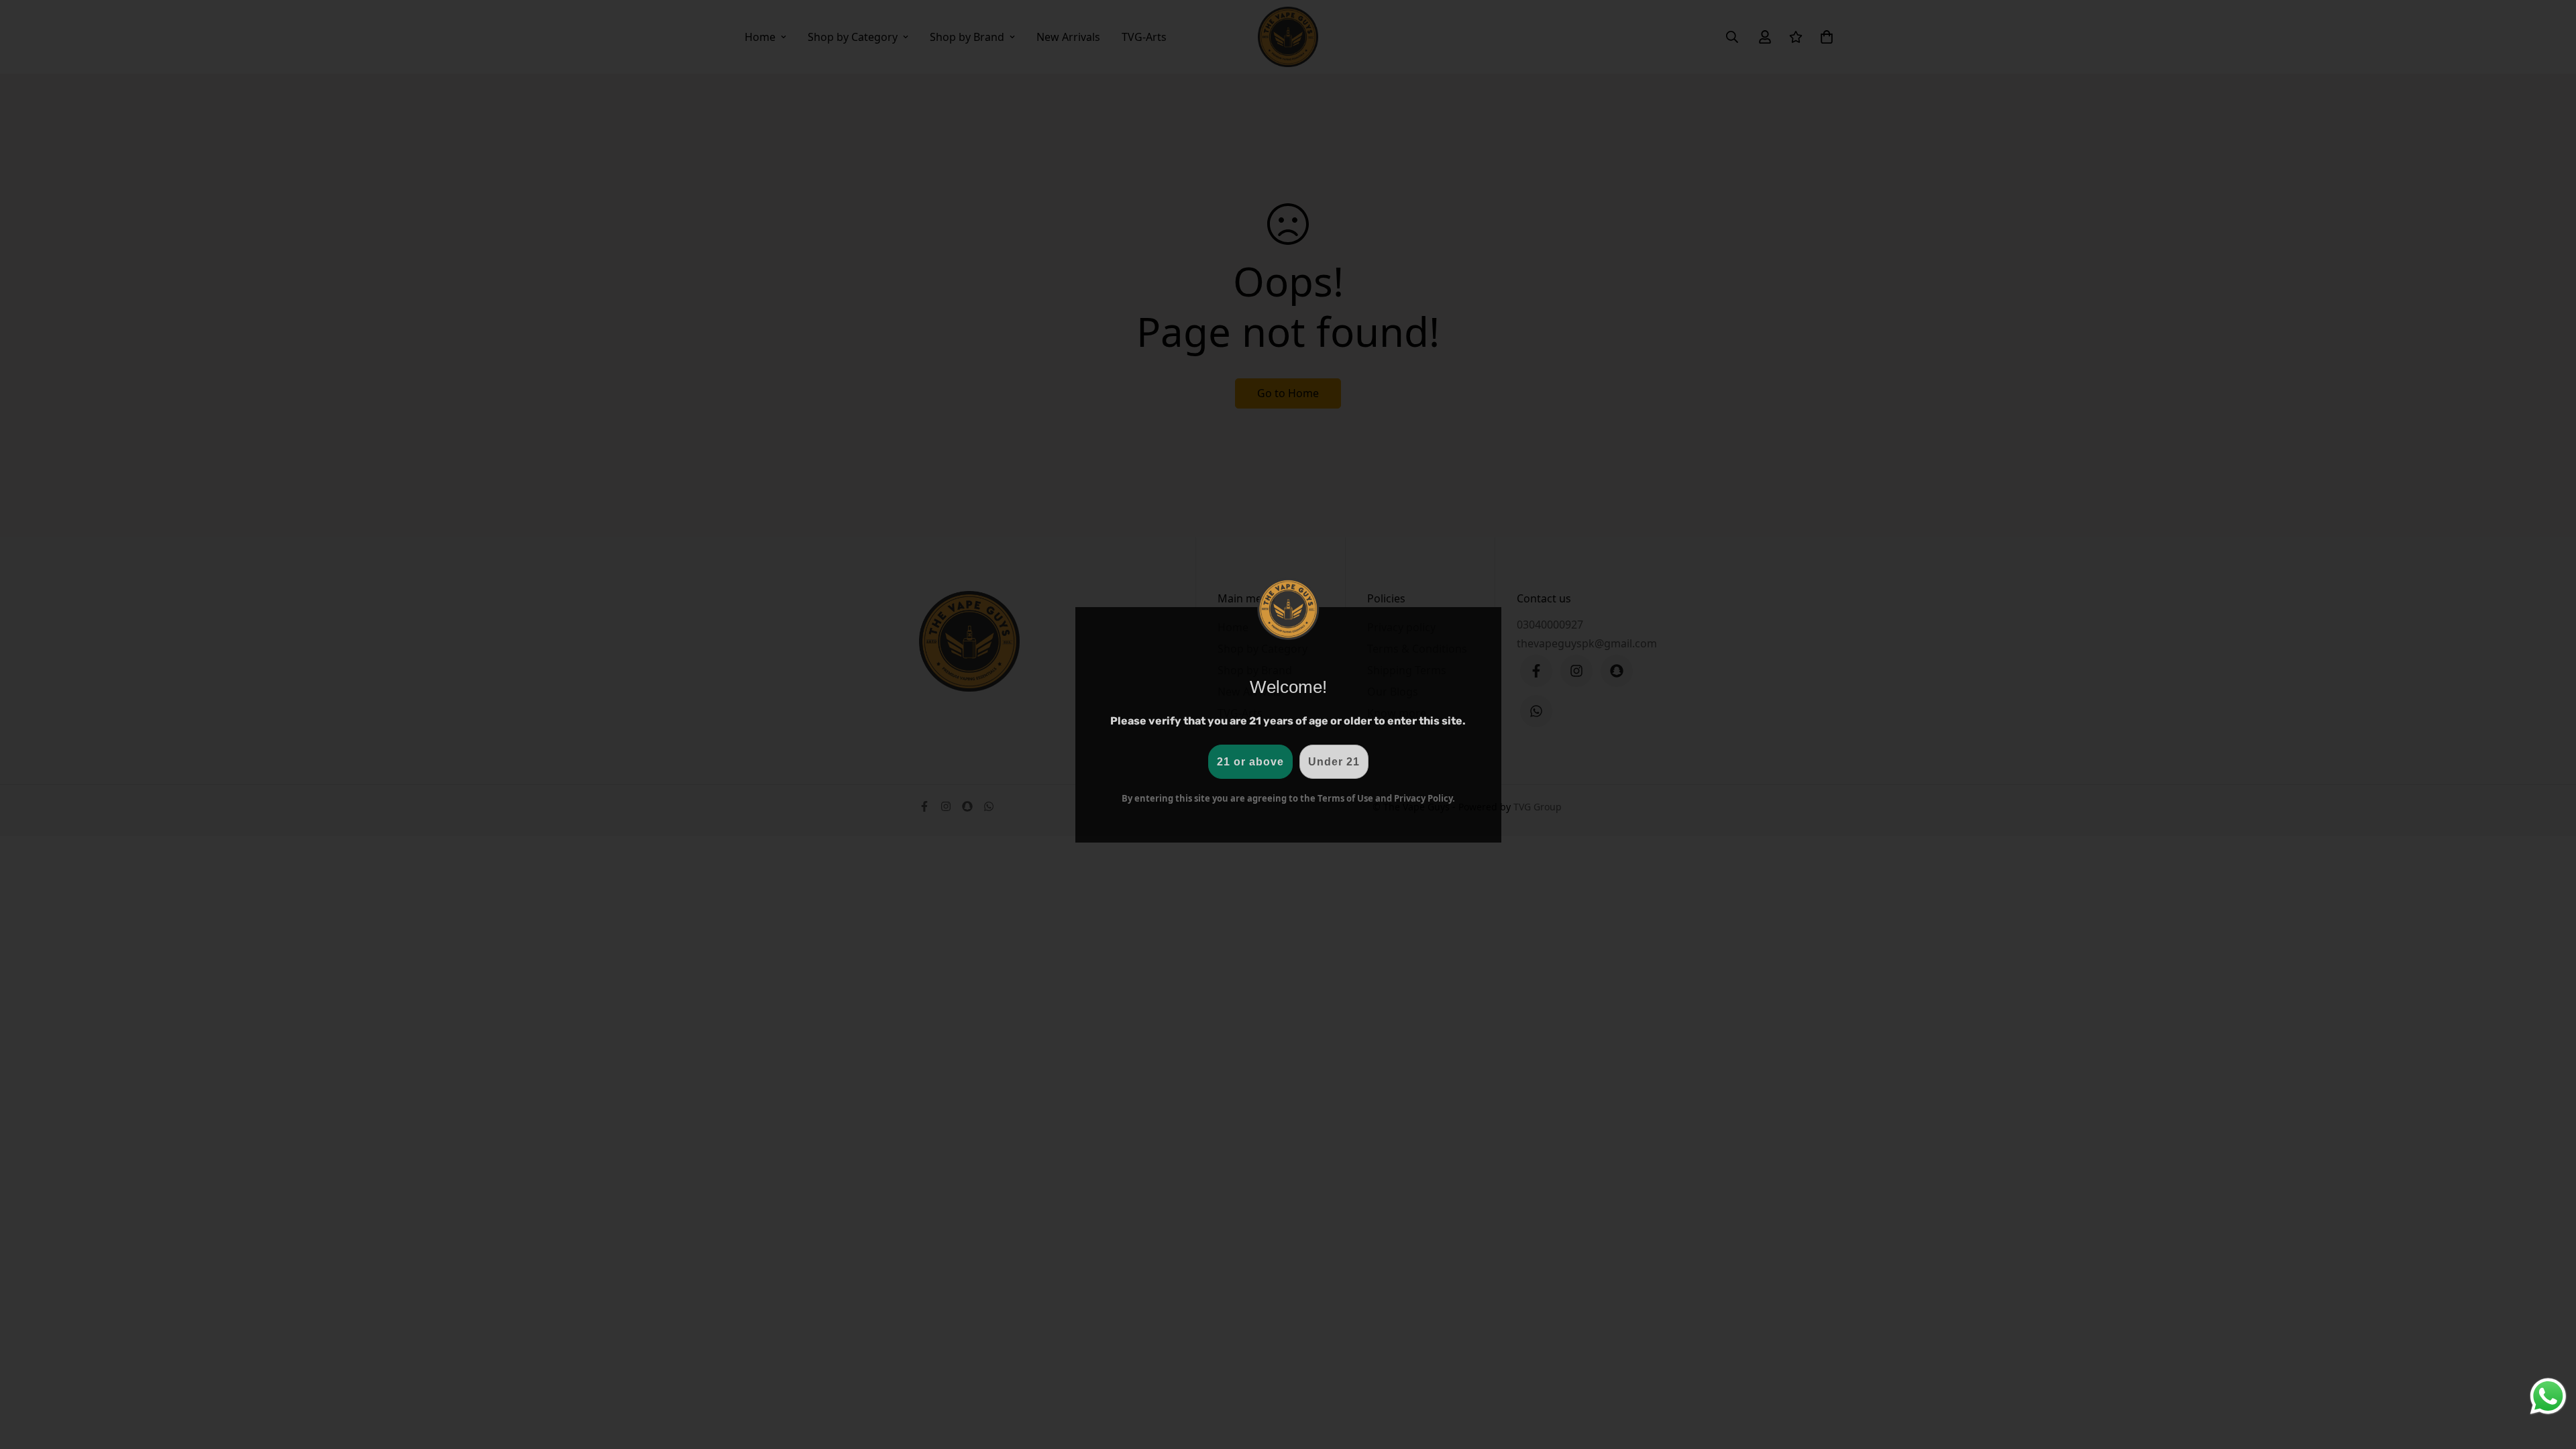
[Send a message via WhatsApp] (2548, 1396)
